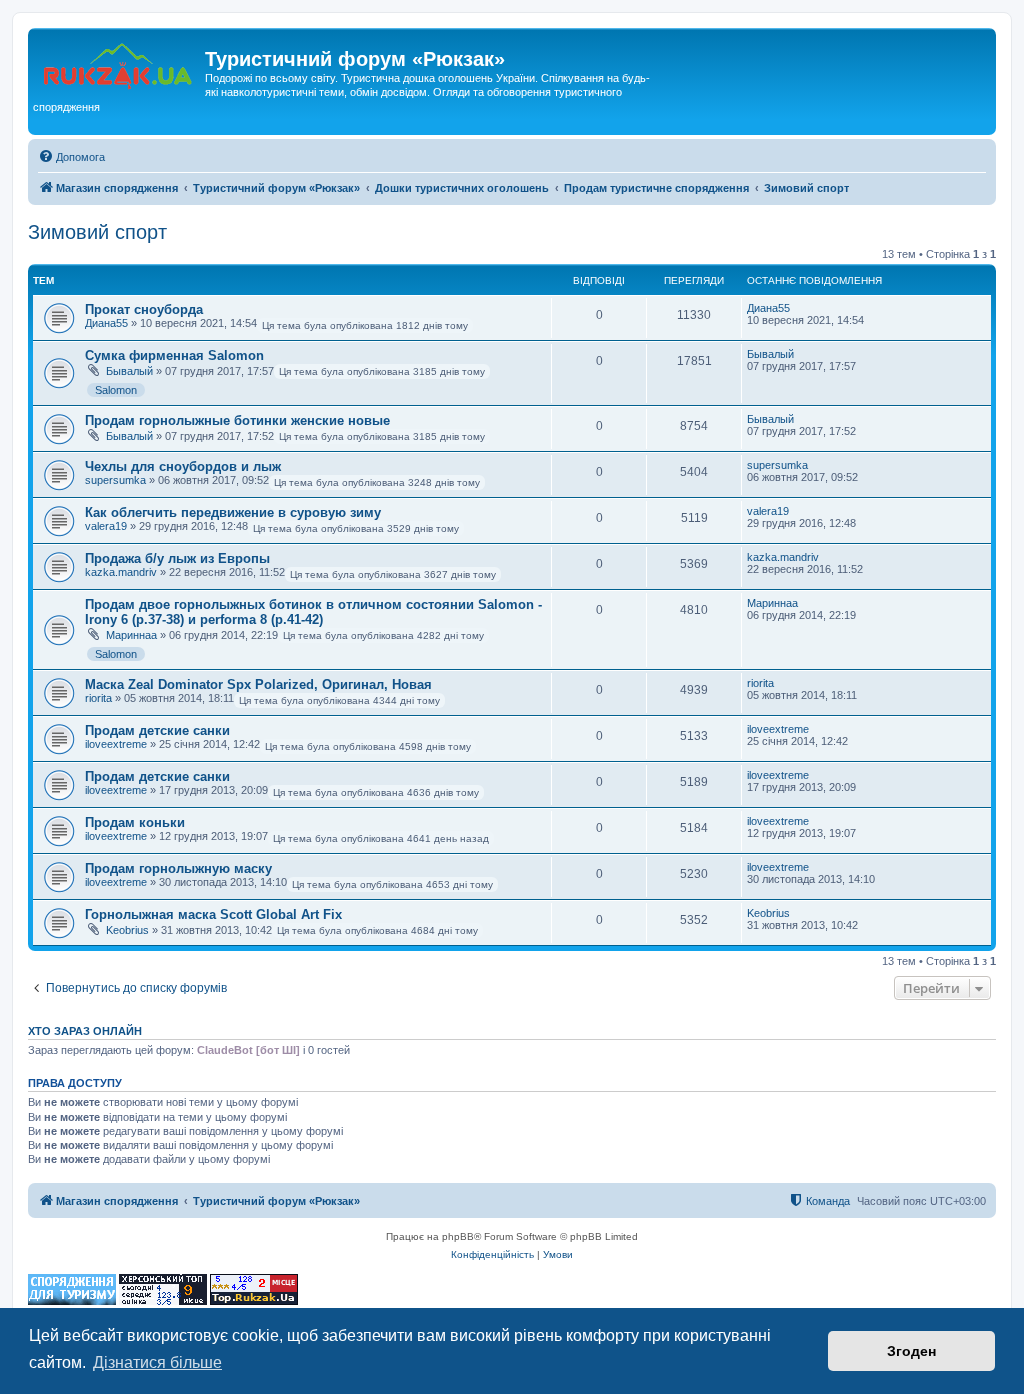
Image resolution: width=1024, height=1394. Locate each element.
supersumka (115, 480)
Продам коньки (135, 822)
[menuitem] (71, 157)
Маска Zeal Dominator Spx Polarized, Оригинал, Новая (258, 684)
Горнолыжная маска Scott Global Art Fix (213, 914)
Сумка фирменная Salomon (174, 355)
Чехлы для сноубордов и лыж (183, 466)
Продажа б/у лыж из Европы (177, 558)
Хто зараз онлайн (85, 1031)
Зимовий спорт (97, 232)
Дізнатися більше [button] (157, 1362)
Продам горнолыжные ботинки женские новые (237, 420)
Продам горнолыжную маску (178, 868)
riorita (98, 698)
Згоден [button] (911, 1351)
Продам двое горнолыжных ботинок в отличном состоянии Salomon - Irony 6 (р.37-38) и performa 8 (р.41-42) (313, 612)
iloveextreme (116, 744)
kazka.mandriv (121, 572)
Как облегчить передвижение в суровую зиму (233, 512)
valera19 (106, 526)
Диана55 (106, 323)
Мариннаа (131, 635)
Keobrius (127, 930)
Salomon (116, 390)
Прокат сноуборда (144, 309)
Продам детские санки (157, 730)
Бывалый (129, 371)
